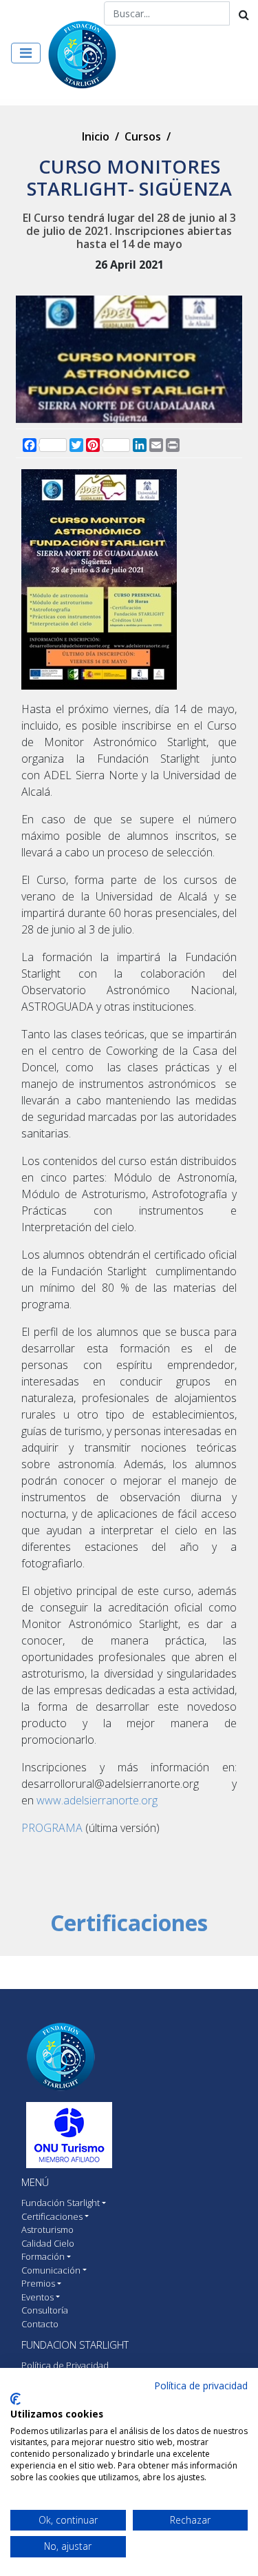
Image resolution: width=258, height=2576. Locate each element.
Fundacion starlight (75, 2345)
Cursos (143, 136)
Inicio (96, 136)
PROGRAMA (52, 1828)
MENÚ (35, 2182)
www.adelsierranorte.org (97, 1800)
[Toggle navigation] (26, 53)
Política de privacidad (201, 2386)
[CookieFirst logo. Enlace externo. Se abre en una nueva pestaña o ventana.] (15, 2399)
